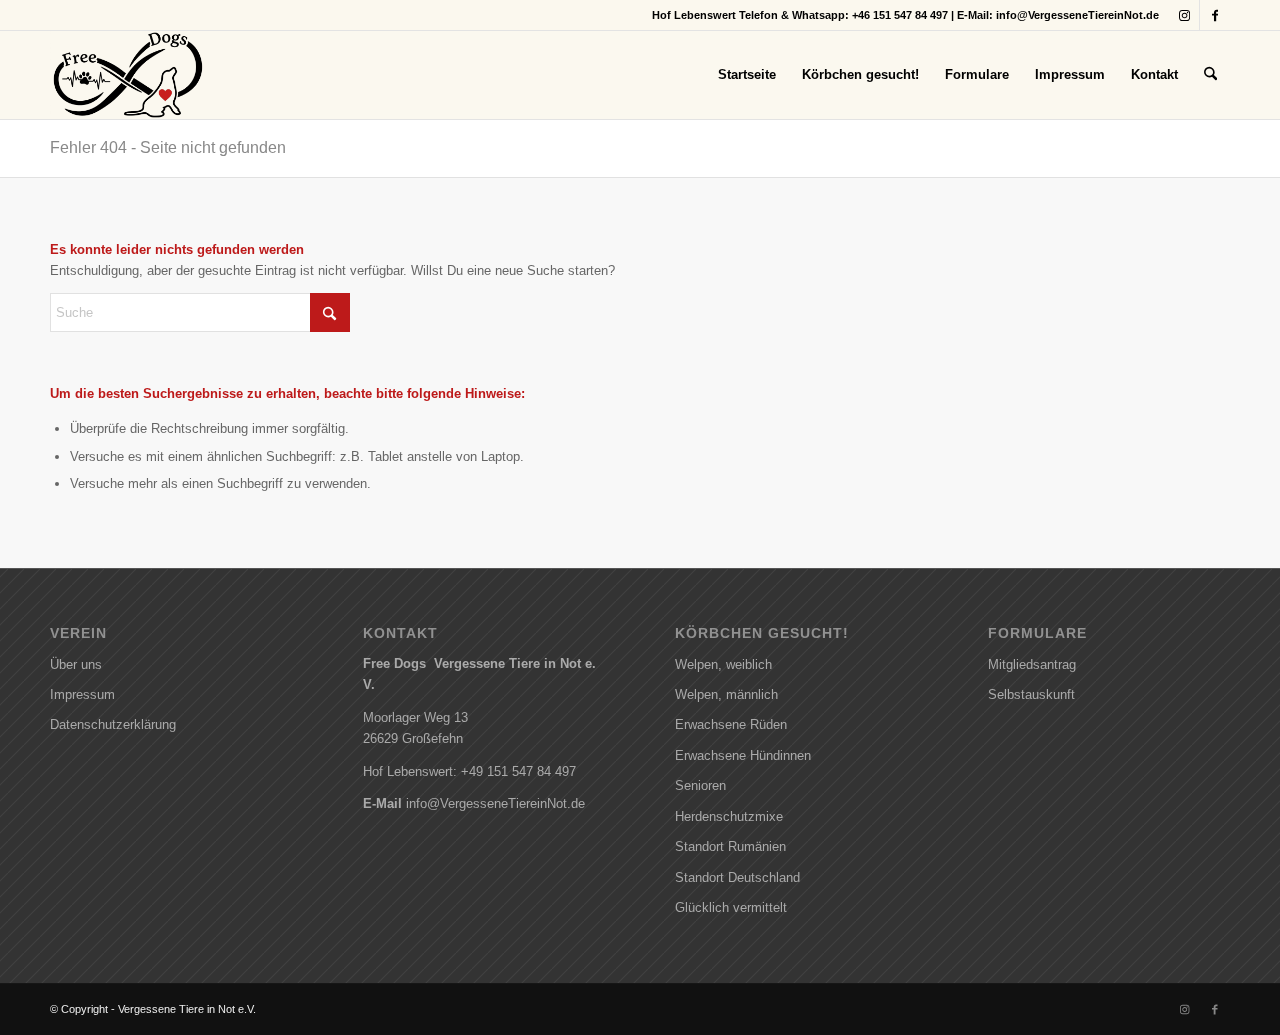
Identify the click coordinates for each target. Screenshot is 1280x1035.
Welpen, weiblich (723, 664)
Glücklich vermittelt (731, 907)
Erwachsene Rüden (731, 724)
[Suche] (1210, 75)
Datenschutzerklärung (113, 724)
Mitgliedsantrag (1032, 664)
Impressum (82, 694)
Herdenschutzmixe (729, 816)
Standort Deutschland (737, 877)
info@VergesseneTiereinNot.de (1077, 15)
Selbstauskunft (1031, 694)
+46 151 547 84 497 (900, 15)
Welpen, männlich (726, 694)
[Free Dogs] (128, 75)
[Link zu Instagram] (1184, 15)
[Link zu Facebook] (1215, 15)
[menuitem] (747, 75)
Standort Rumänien (730, 846)
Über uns (76, 664)
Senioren (700, 785)
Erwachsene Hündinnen (743, 755)
